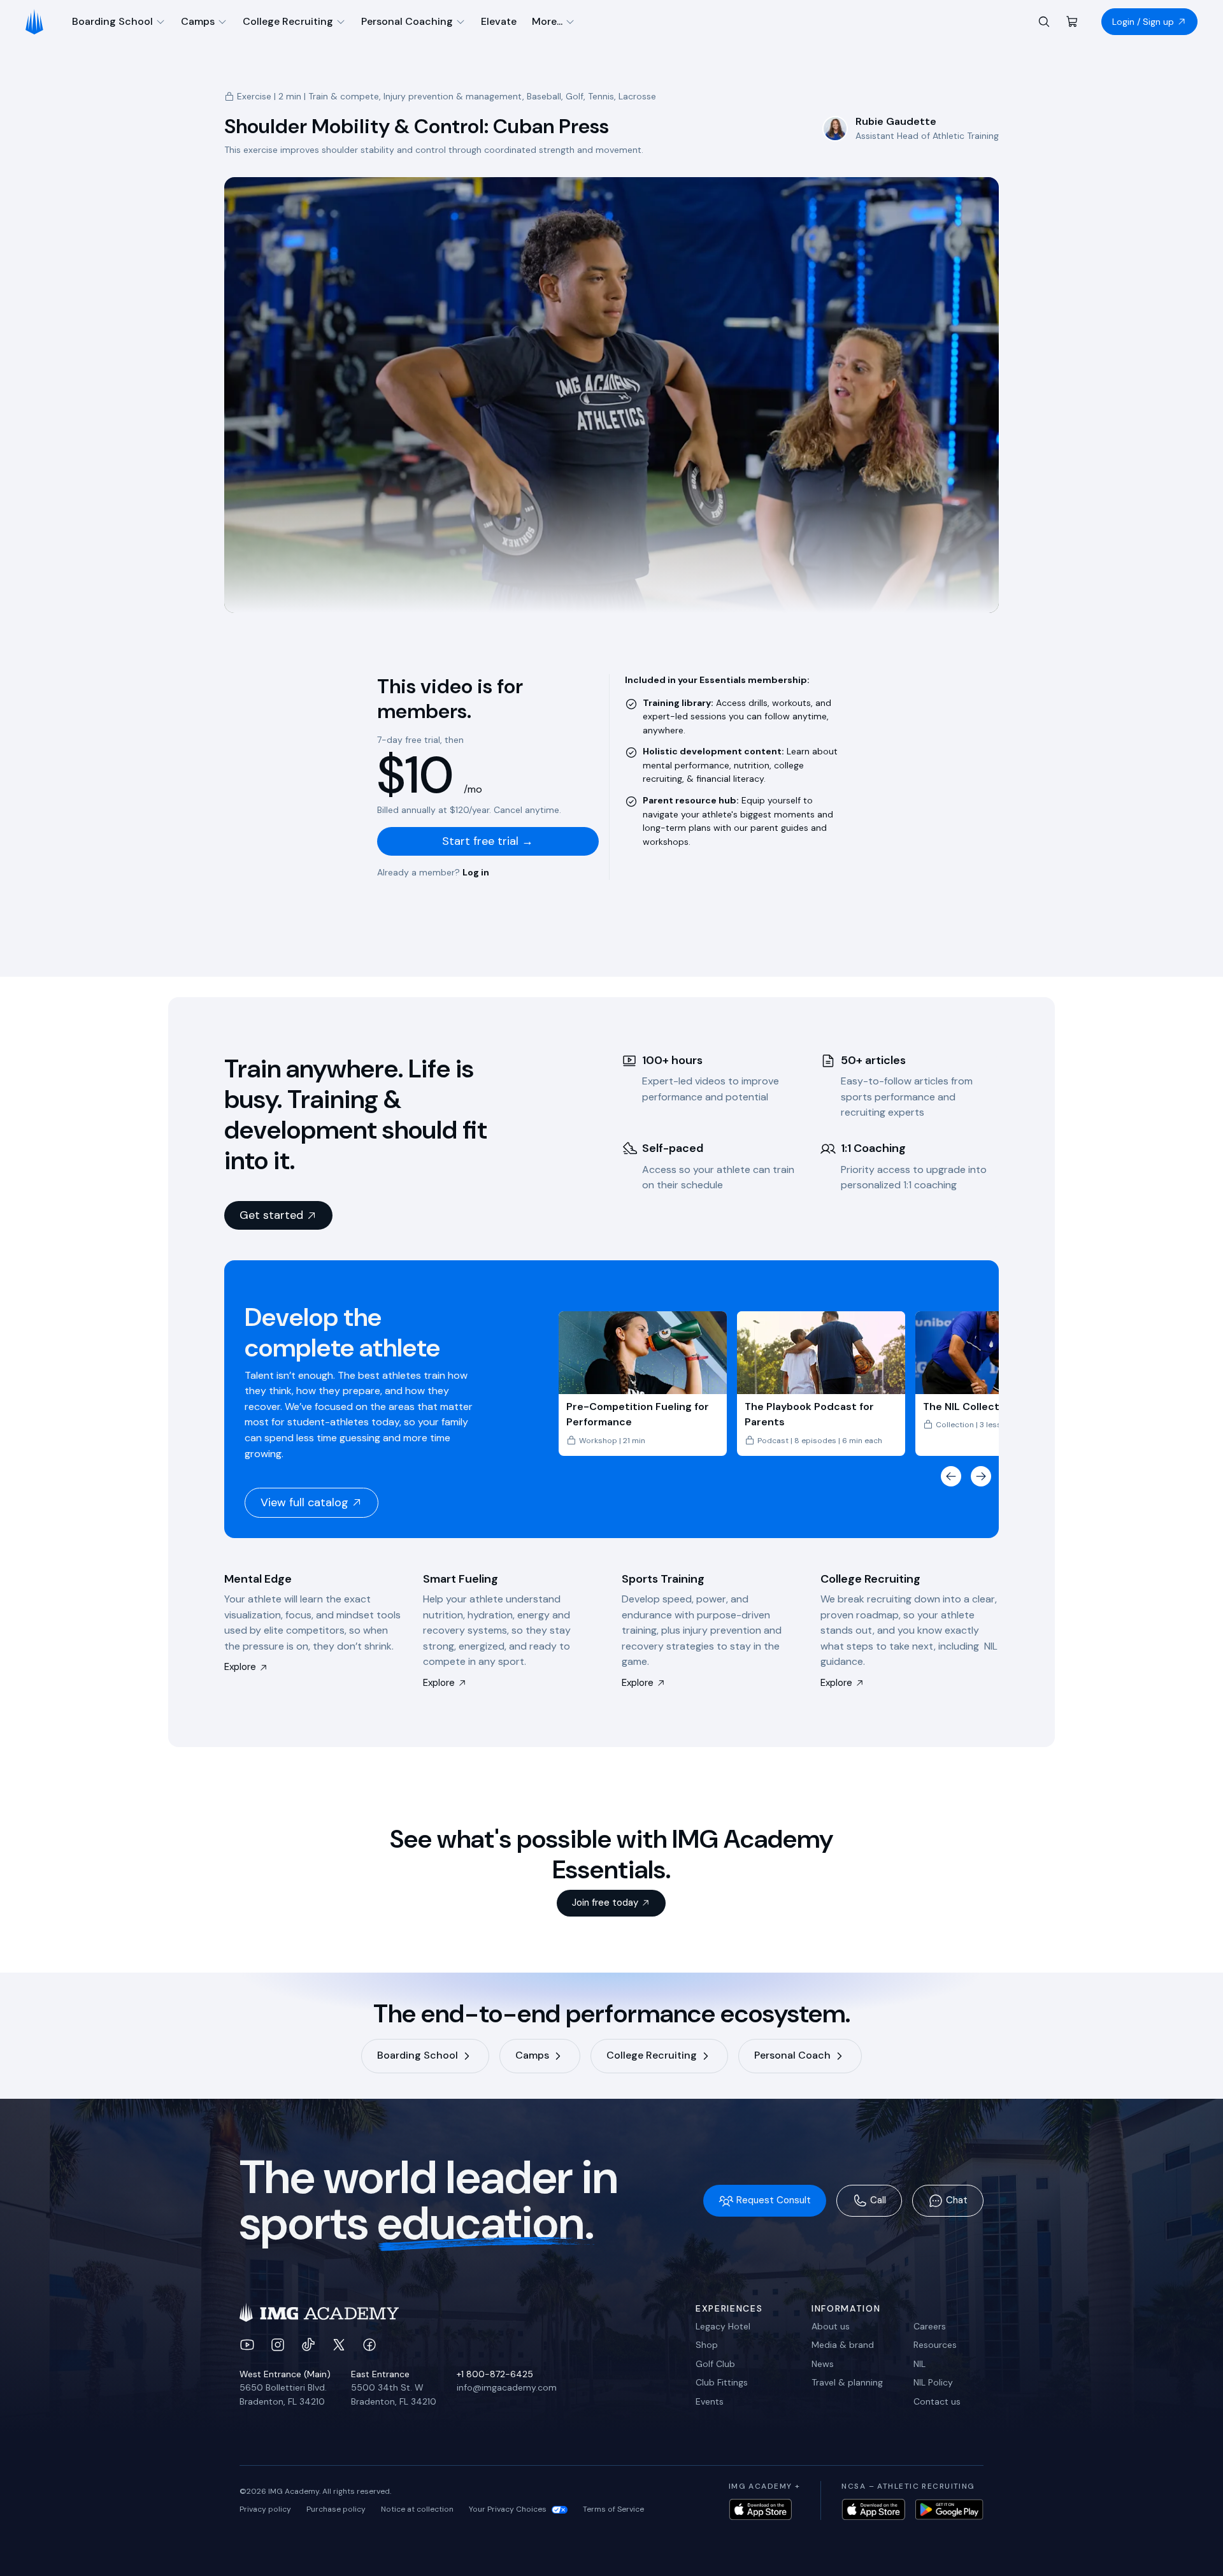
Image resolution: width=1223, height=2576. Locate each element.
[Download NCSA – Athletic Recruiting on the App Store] (873, 2509)
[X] (339, 2345)
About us (831, 2326)
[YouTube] (247, 2345)
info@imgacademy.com (507, 2387)
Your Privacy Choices (508, 2509)
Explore (240, 1667)
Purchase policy (336, 2509)
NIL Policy (933, 2382)
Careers (930, 2326)
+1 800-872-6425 (495, 2374)
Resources (935, 2345)
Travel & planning (847, 2382)
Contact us (937, 2401)
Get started (271, 1215)
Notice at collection (417, 2509)
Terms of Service (613, 2509)
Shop (707, 2345)
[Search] (1044, 22)
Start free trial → (488, 841)
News (823, 2364)
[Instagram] (278, 2345)
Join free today (605, 1903)
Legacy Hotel (723, 2326)
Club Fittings (722, 2382)
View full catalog (304, 1502)
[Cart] (1072, 22)
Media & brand (843, 2345)
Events (710, 2401)
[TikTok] (308, 2345)
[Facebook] (369, 2345)
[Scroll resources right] (981, 1476)
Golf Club (715, 2364)
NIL (919, 2364)
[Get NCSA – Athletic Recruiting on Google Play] (949, 2509)
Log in (476, 872)
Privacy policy (265, 2509)
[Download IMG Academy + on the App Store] (761, 2509)
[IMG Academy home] (39, 22)
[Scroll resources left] (951, 1476)
